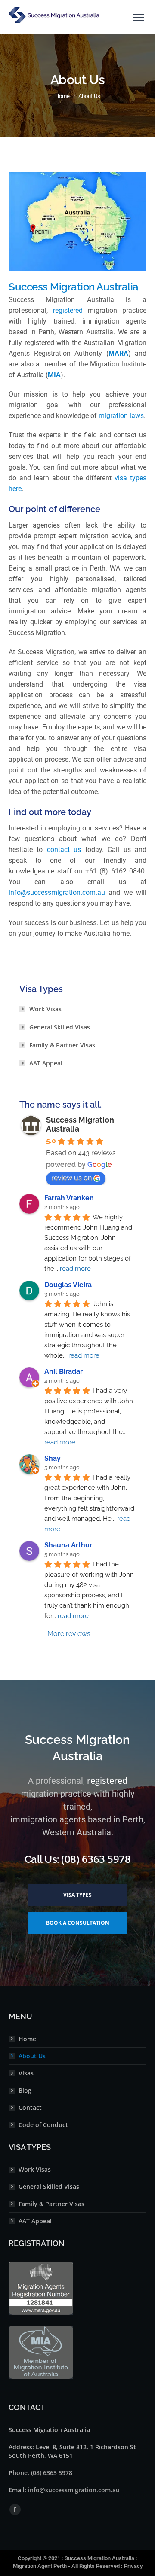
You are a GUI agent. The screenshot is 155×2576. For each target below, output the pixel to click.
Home (27, 2039)
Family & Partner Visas (62, 1045)
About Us (32, 2056)
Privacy (133, 2566)
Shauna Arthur (68, 1545)
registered (68, 310)
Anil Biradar (64, 1372)
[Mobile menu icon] (139, 17)
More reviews (69, 1634)
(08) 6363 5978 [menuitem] (96, 1859)
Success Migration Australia (99, 2558)
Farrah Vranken (69, 1198)
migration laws (120, 416)
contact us (64, 850)
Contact (30, 2107)
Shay (53, 1458)
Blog (25, 2090)
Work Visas (45, 1009)
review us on (71, 1178)
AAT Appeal (46, 1063)
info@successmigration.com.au (57, 893)
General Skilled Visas (60, 1027)
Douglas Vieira (68, 1285)
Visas (26, 2073)
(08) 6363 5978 (52, 2473)
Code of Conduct (43, 2125)
